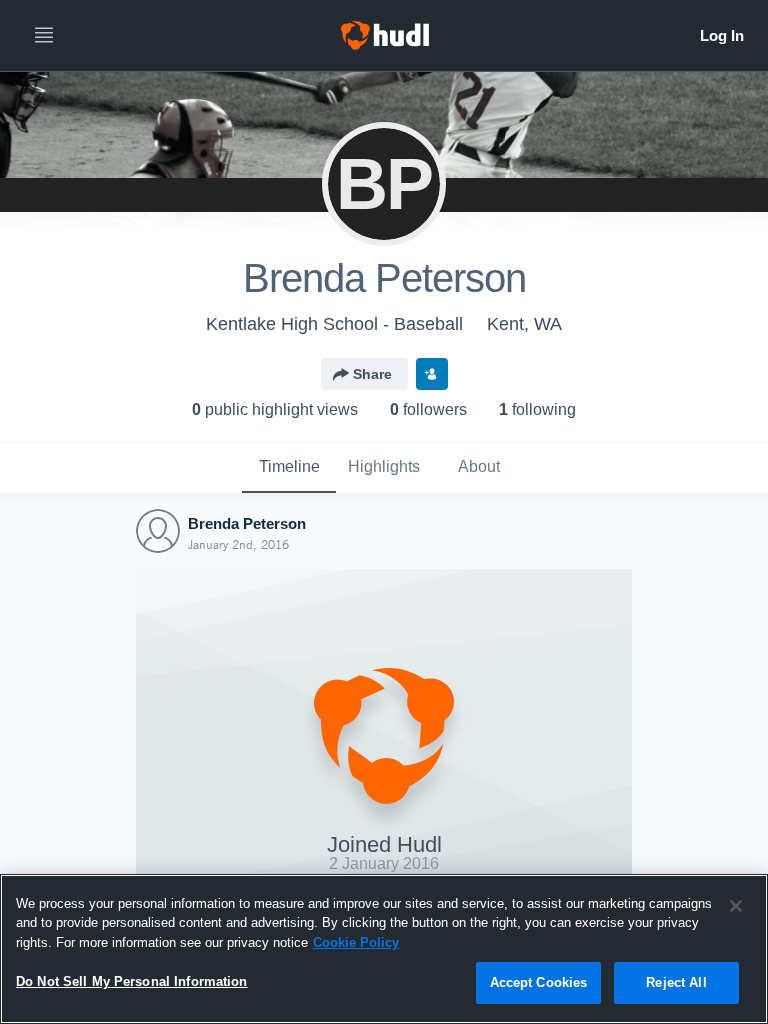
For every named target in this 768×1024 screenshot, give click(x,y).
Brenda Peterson (247, 523)
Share (372, 374)
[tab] (289, 468)
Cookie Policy (356, 942)
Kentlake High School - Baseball (334, 324)
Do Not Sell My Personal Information (132, 981)
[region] (384, 949)
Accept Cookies (539, 982)
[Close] (736, 906)
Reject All (676, 982)
